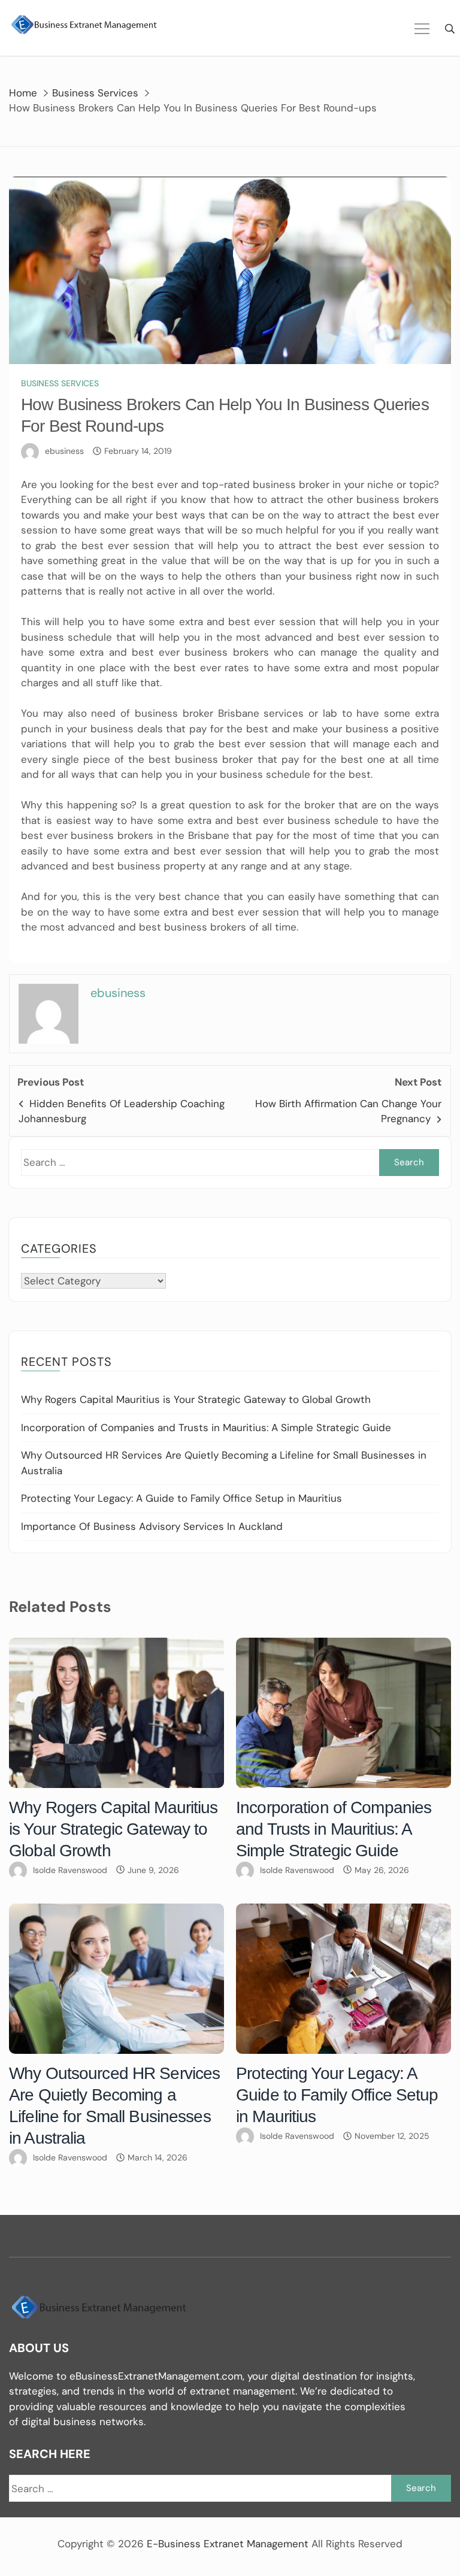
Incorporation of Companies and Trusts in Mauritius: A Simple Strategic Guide (206, 1428)
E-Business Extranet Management (228, 2544)
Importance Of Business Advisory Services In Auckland (152, 1526)
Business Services (60, 383)
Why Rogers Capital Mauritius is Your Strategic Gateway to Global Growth (196, 1399)
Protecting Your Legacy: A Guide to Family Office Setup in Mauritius (181, 1498)
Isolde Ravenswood (70, 1870)
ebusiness (64, 451)
